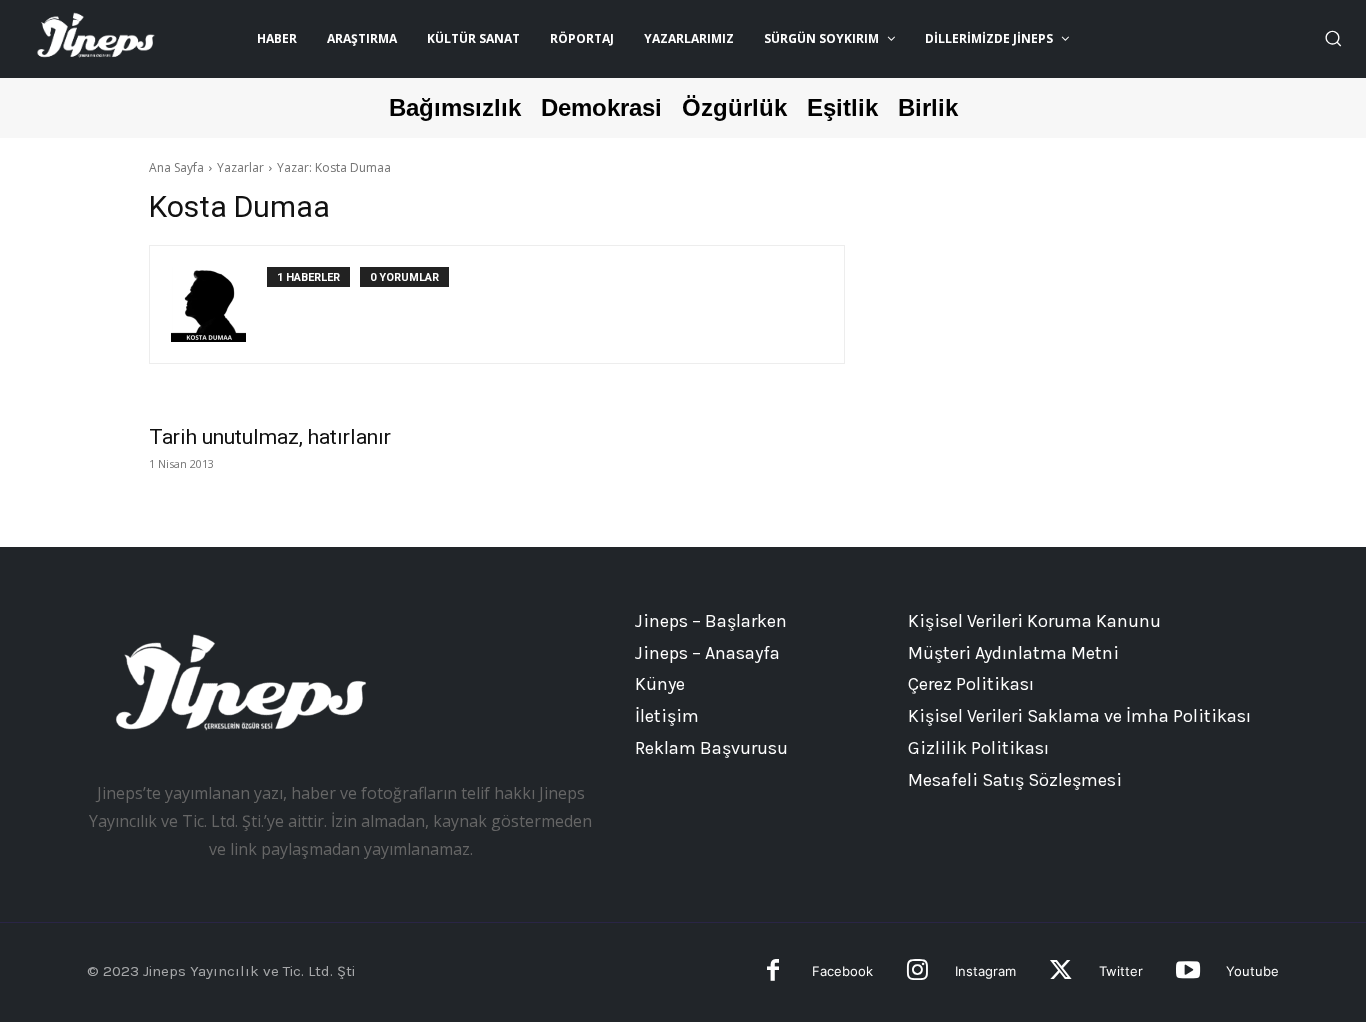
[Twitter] (1060, 972)
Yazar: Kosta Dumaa (334, 167)
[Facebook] (773, 972)
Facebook (842, 971)
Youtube (1252, 971)
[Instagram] (917, 972)
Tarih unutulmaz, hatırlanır (270, 437)
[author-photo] (219, 304)
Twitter (1121, 971)
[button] (1333, 38)
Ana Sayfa (176, 167)
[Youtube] (1187, 972)
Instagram (985, 971)
